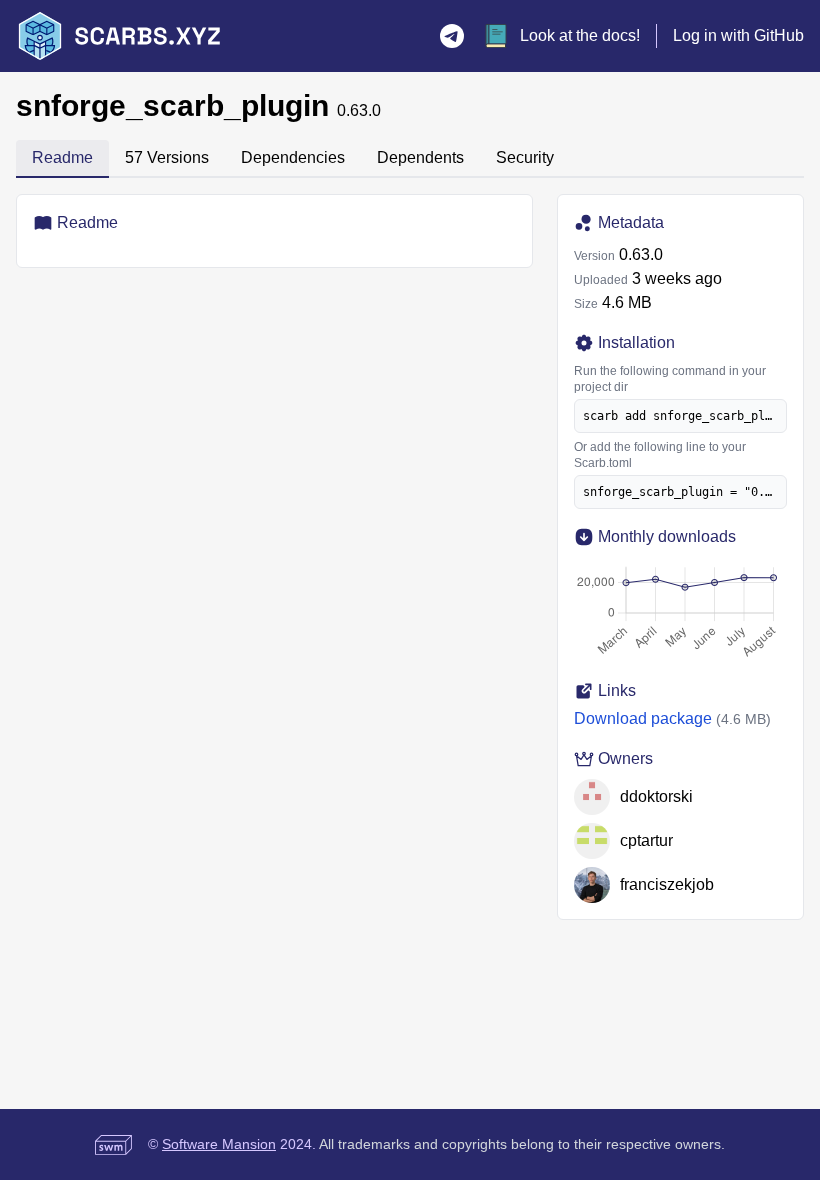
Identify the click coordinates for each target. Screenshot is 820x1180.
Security (525, 157)
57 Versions (167, 157)
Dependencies (293, 157)
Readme (62, 157)
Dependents (420, 157)
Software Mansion (219, 1144)
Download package (643, 718)
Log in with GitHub (738, 35)
